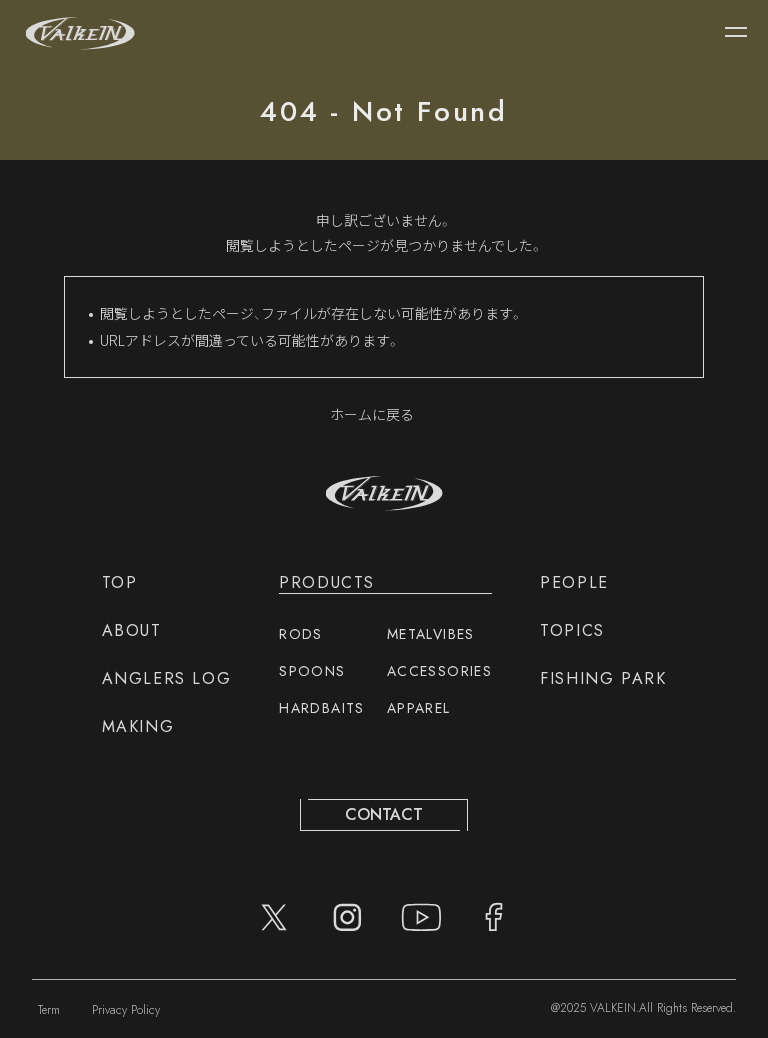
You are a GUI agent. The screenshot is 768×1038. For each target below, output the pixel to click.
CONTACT (384, 814)
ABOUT (132, 630)
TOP (120, 582)
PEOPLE (574, 582)
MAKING (138, 726)
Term (49, 1010)
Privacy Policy (126, 1010)
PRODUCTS (327, 582)
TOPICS (572, 630)
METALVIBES (431, 634)
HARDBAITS (322, 708)
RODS (301, 634)
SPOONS (312, 671)
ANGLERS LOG (167, 678)
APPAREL (419, 708)
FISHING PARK (603, 678)
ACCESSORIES (439, 671)
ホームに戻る (372, 414)
